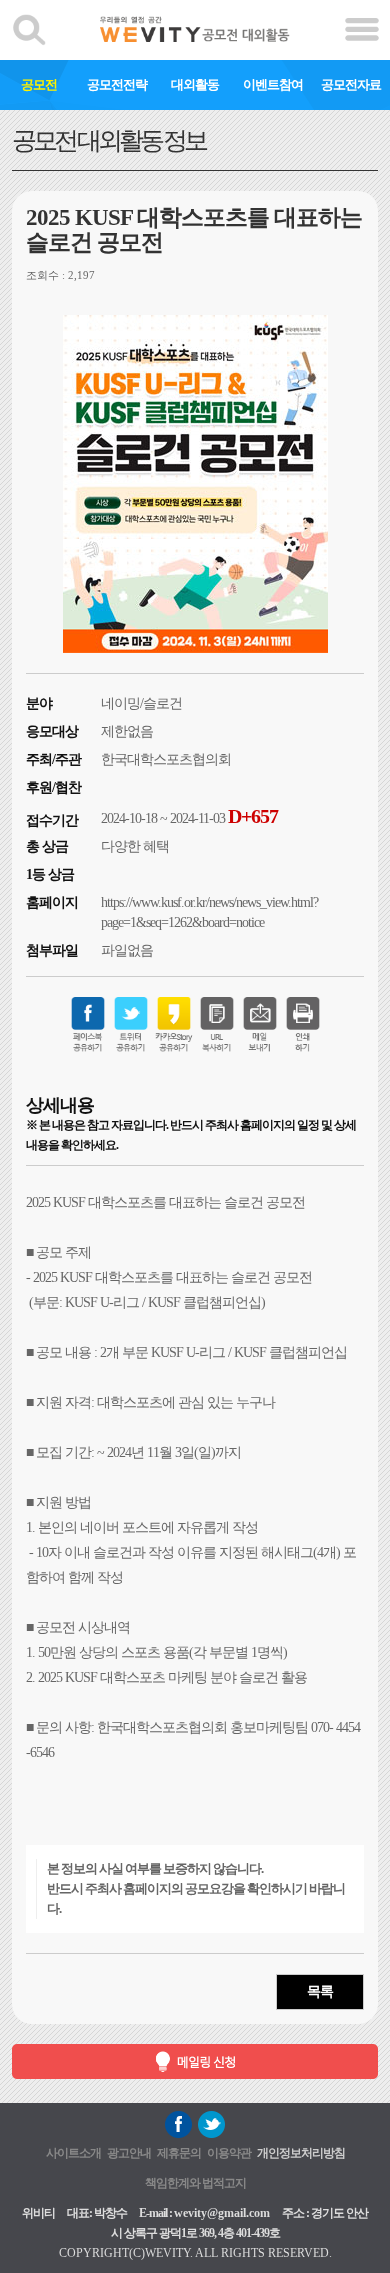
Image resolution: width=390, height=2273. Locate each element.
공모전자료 (351, 84)
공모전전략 (117, 84)
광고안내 (129, 2153)
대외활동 (195, 84)
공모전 (39, 84)
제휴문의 (179, 2153)
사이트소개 (73, 2153)
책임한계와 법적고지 (195, 2183)
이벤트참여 (273, 84)
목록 (320, 1991)
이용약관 (229, 2153)
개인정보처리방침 (301, 2153)
